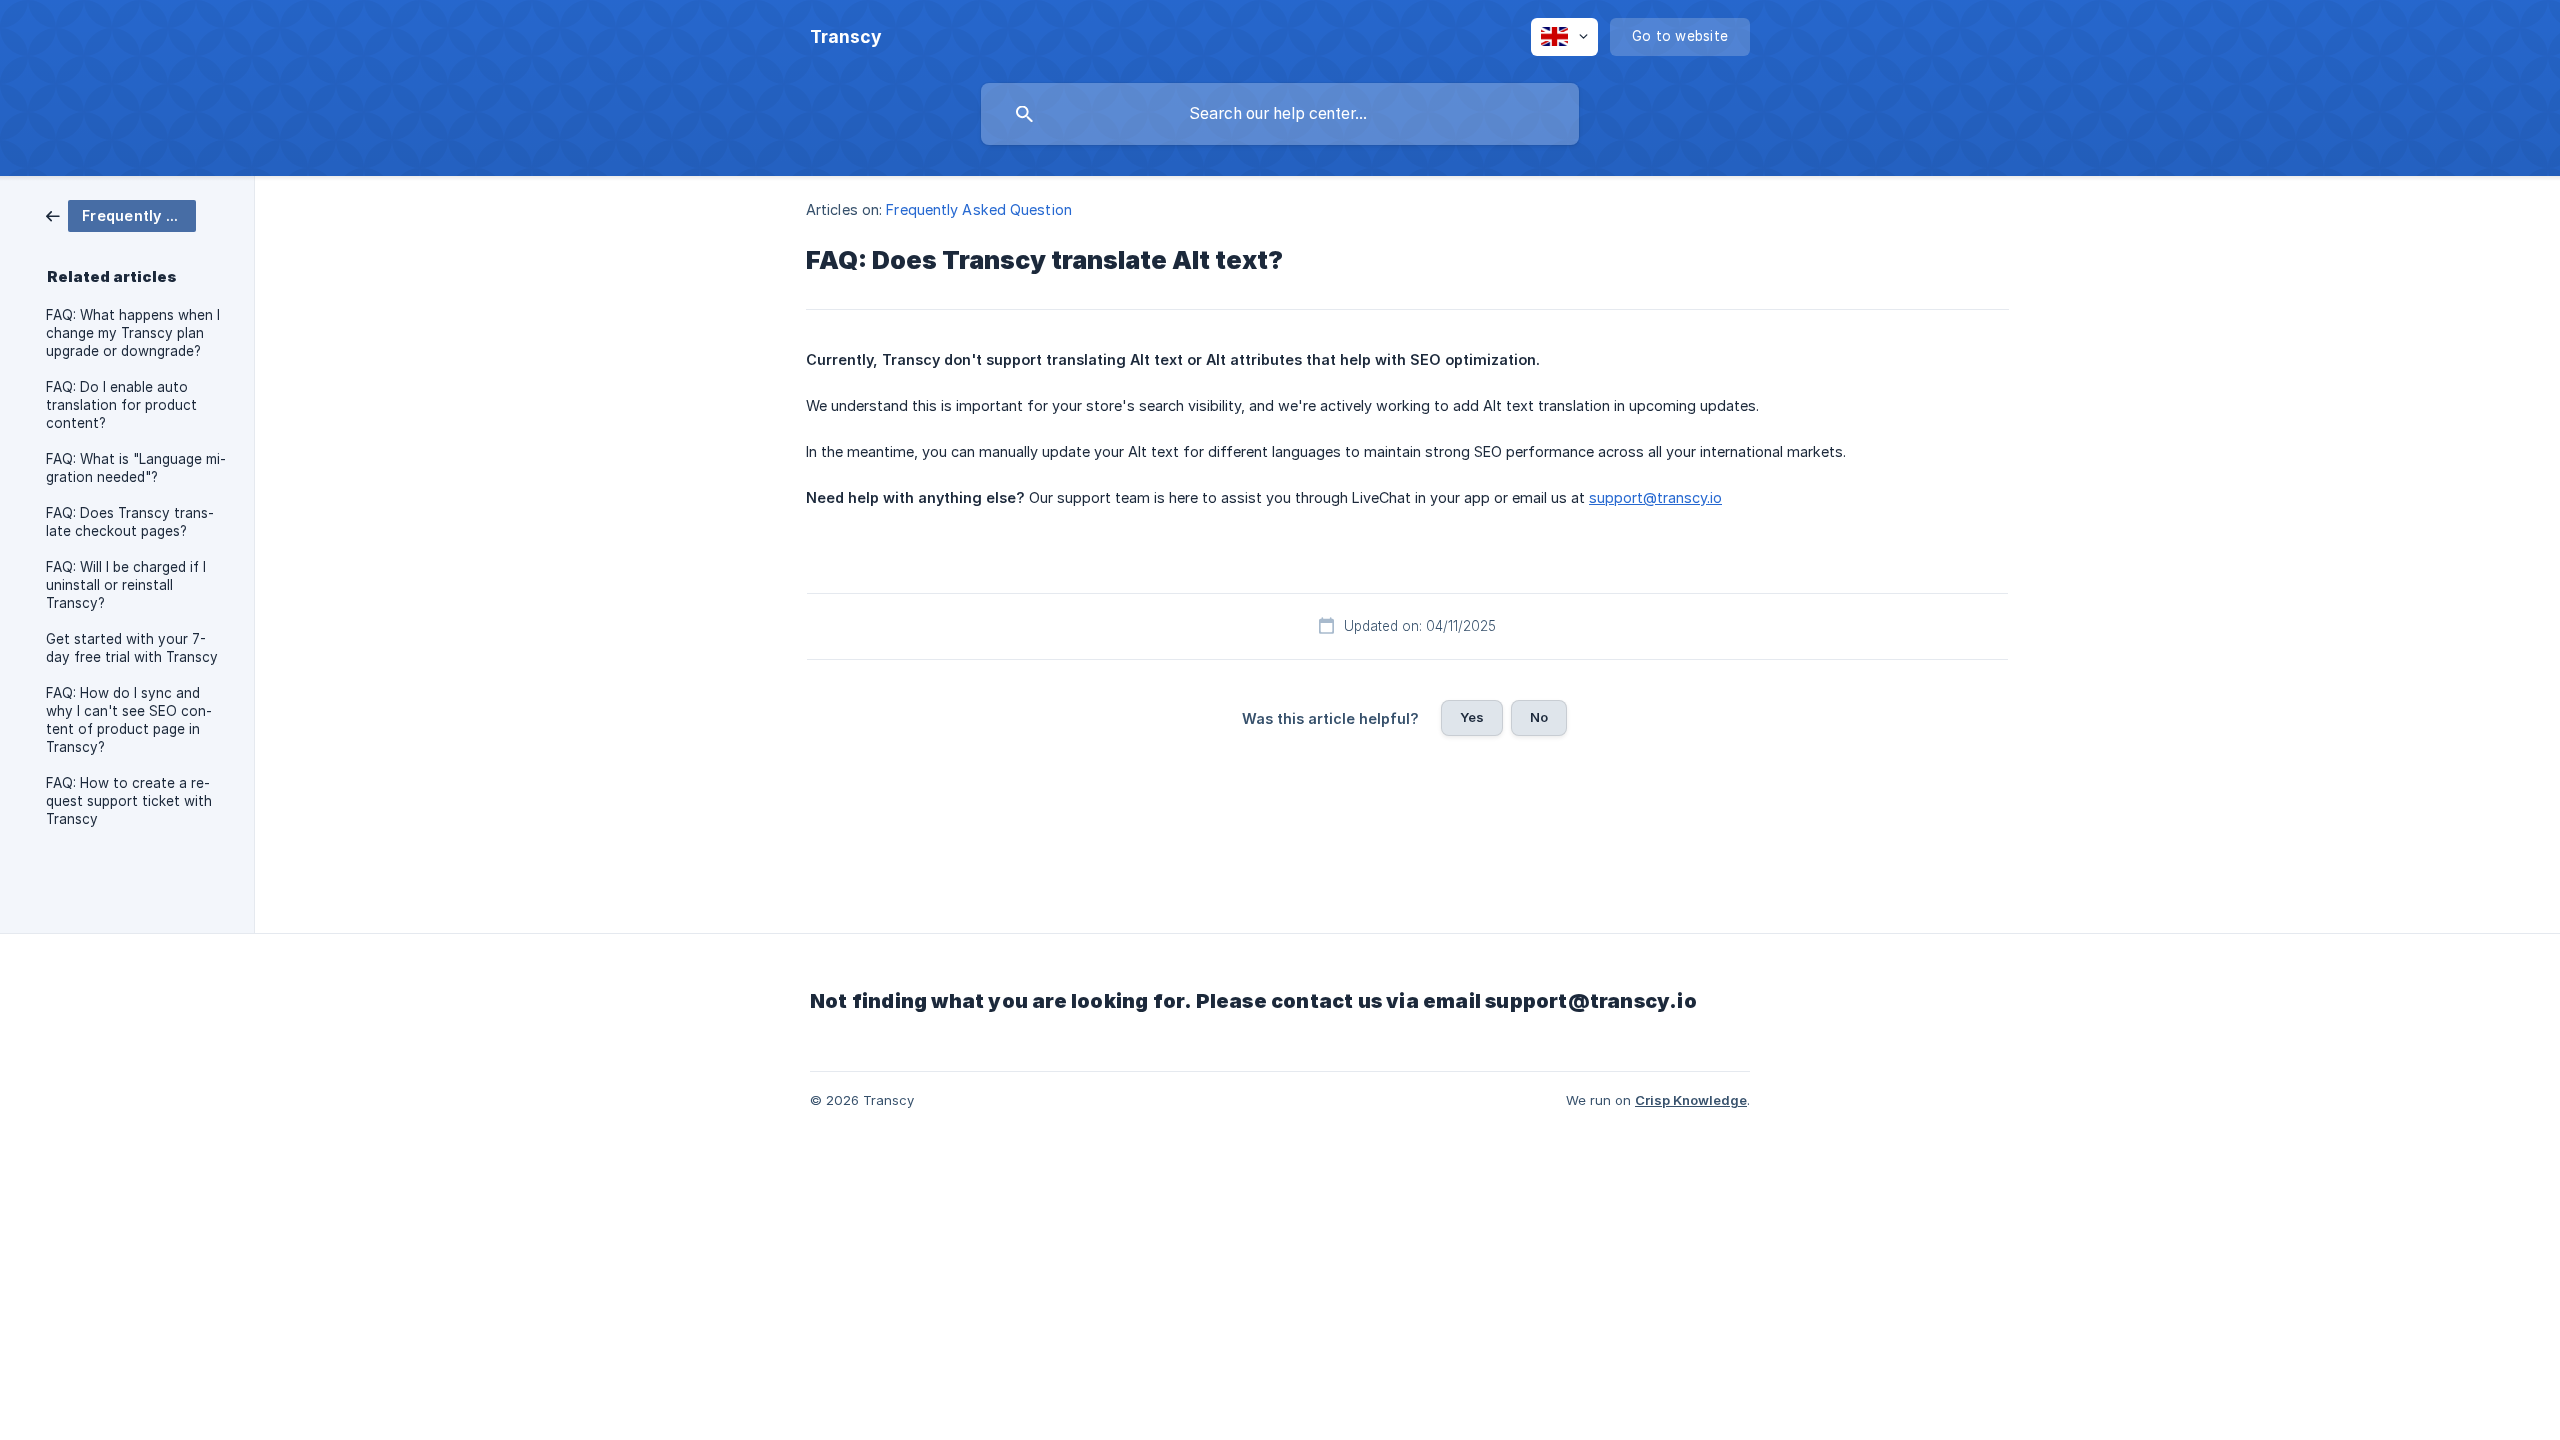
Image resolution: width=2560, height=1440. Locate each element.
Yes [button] (1472, 717)
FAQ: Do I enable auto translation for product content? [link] (121, 405)
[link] (121, 214)
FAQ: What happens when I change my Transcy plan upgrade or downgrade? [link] (133, 333)
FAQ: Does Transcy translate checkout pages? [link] (130, 522)
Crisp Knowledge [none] (1691, 1100)
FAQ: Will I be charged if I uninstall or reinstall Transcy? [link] (126, 585)
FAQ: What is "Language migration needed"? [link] (136, 468)
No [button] (1539, 717)
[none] (846, 37)
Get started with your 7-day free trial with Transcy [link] (132, 648)
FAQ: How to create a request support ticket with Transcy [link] (129, 801)
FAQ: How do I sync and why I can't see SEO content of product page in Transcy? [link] (129, 720)
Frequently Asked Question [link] (979, 209)
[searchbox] (1280, 114)
